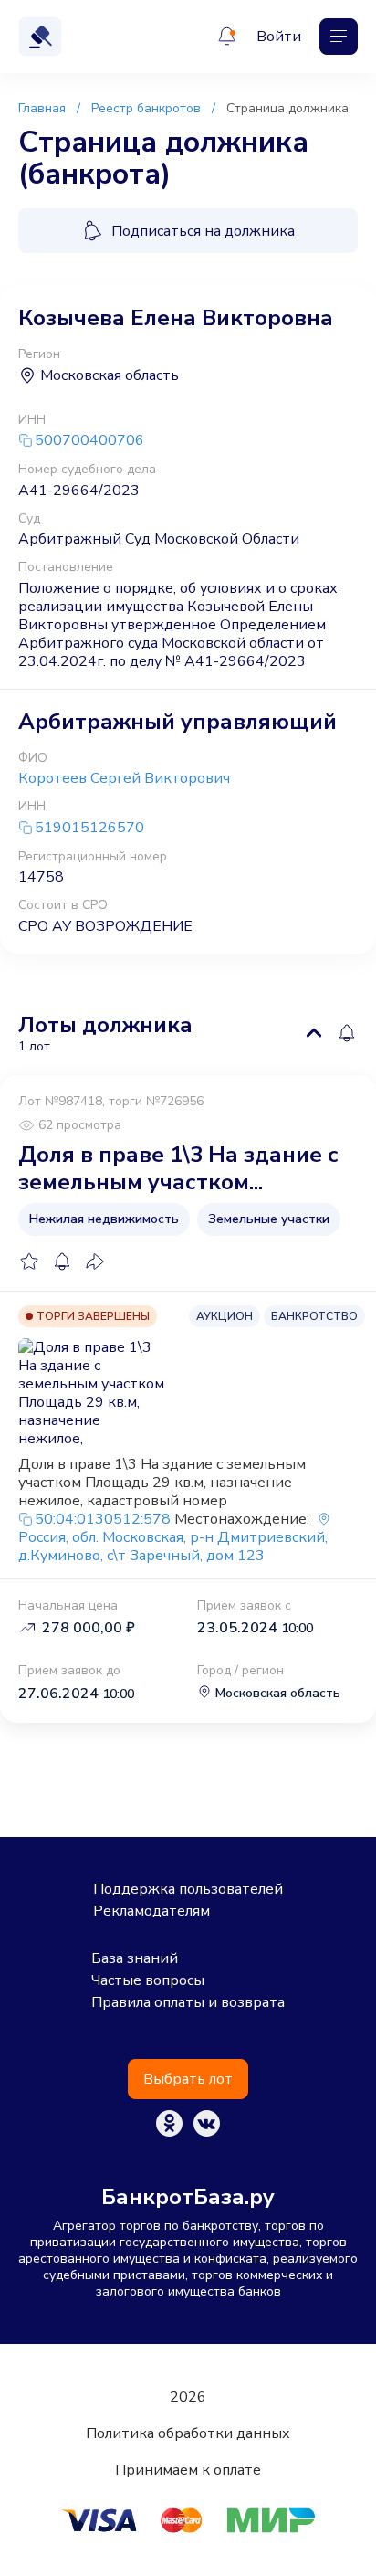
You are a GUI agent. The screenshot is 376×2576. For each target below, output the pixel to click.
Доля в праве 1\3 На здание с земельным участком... (178, 1168)
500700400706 (89, 441)
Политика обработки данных (188, 2433)
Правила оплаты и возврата (188, 2002)
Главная (42, 108)
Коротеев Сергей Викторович (124, 778)
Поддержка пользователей (188, 1889)
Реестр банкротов (146, 108)
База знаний (135, 1958)
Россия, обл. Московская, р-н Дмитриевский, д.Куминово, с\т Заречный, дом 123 (173, 1547)
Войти (279, 37)
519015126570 (89, 828)
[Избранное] (29, 1262)
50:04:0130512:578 (103, 1519)
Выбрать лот (188, 2079)
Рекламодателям (151, 1911)
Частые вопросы (148, 1980)
